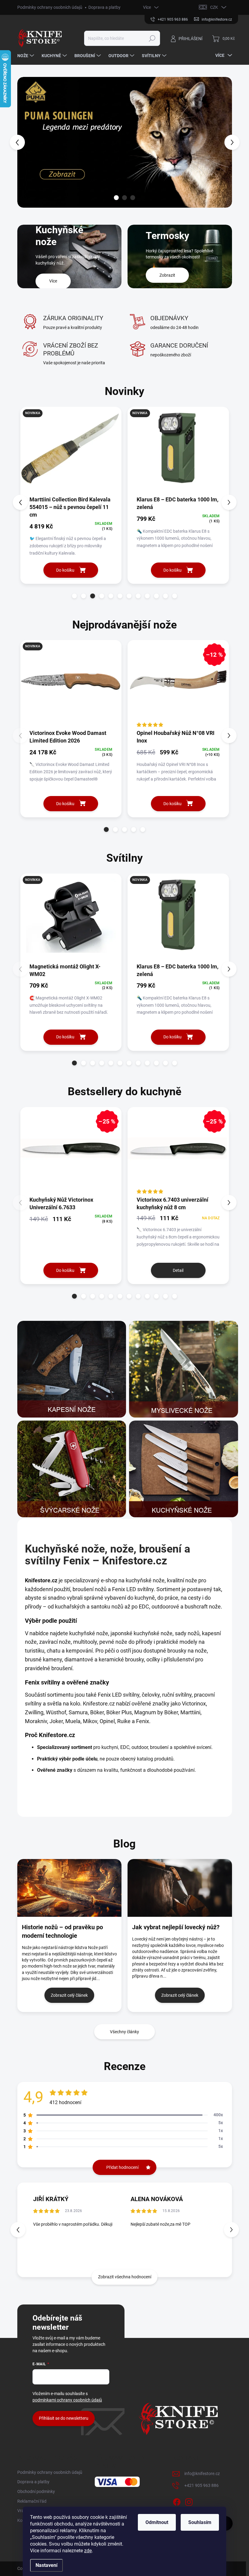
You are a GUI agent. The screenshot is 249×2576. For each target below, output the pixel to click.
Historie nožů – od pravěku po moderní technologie (62, 1931)
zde (88, 2551)
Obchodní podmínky (36, 2491)
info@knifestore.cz (202, 2474)
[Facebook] (177, 2501)
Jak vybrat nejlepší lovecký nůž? (176, 1927)
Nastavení (46, 2565)
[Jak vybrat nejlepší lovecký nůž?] (180, 1888)
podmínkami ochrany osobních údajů (67, 2400)
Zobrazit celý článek (69, 1995)
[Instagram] (189, 2501)
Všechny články (124, 2032)
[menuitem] (26, 56)
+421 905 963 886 (201, 2485)
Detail (178, 1270)
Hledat (152, 38)
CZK (214, 7)
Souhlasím (200, 2522)
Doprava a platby (104, 7)
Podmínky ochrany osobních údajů (50, 7)
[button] (20, 142)
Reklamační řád (32, 2501)
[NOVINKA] (71, 451)
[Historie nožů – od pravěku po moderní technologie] (70, 1888)
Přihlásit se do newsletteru (64, 2418)
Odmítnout (157, 2522)
